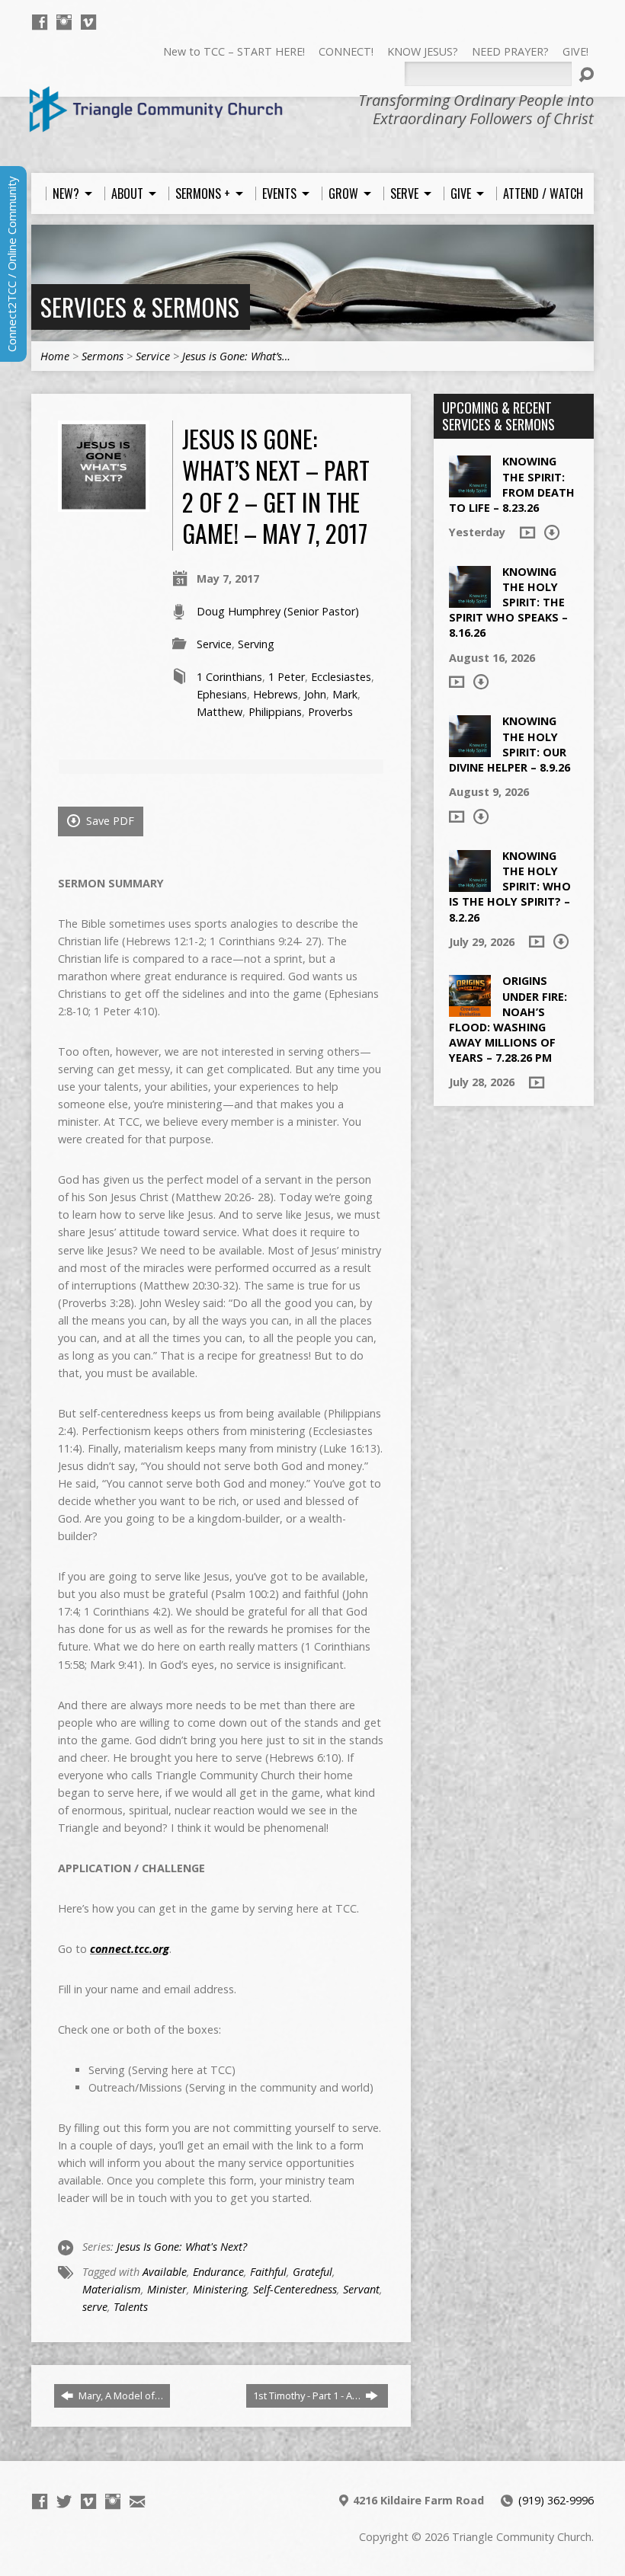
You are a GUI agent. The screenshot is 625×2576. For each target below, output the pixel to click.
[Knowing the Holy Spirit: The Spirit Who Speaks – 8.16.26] (470, 600)
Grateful (312, 2272)
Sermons (103, 356)
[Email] (137, 2501)
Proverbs (330, 712)
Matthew (220, 712)
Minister (167, 2289)
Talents (131, 2307)
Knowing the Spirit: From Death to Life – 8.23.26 (512, 484)
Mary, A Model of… (120, 2395)
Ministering (220, 2289)
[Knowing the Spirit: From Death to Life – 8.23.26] (470, 489)
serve (95, 2307)
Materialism (112, 2289)
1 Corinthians (229, 677)
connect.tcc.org (130, 1949)
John (315, 694)
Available (165, 2272)
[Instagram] (64, 22)
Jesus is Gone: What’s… (236, 356)
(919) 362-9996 (556, 2500)
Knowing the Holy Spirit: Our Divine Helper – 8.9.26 (510, 744)
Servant (361, 2289)
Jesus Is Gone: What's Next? (182, 2247)
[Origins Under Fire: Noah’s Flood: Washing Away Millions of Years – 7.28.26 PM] (470, 1009)
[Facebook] (40, 22)
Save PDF (109, 821)
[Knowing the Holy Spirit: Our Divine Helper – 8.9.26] (470, 749)
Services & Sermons (140, 307)
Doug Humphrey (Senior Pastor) (278, 611)
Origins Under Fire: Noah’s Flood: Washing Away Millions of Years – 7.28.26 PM (508, 1019)
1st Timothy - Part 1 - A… (308, 2395)
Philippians (275, 712)
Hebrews (276, 694)
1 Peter (287, 677)
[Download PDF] (552, 532)
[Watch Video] (527, 532)
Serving (256, 644)
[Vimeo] (88, 22)
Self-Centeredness (295, 2289)
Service (153, 356)
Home (55, 356)
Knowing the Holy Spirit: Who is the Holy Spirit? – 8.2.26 (510, 887)
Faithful (268, 2272)
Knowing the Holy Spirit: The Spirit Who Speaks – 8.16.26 (508, 602)
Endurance (218, 2272)
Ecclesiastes (341, 677)
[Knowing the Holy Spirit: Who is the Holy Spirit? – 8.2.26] (470, 884)
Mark (345, 694)
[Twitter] (64, 2501)
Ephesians (222, 694)
